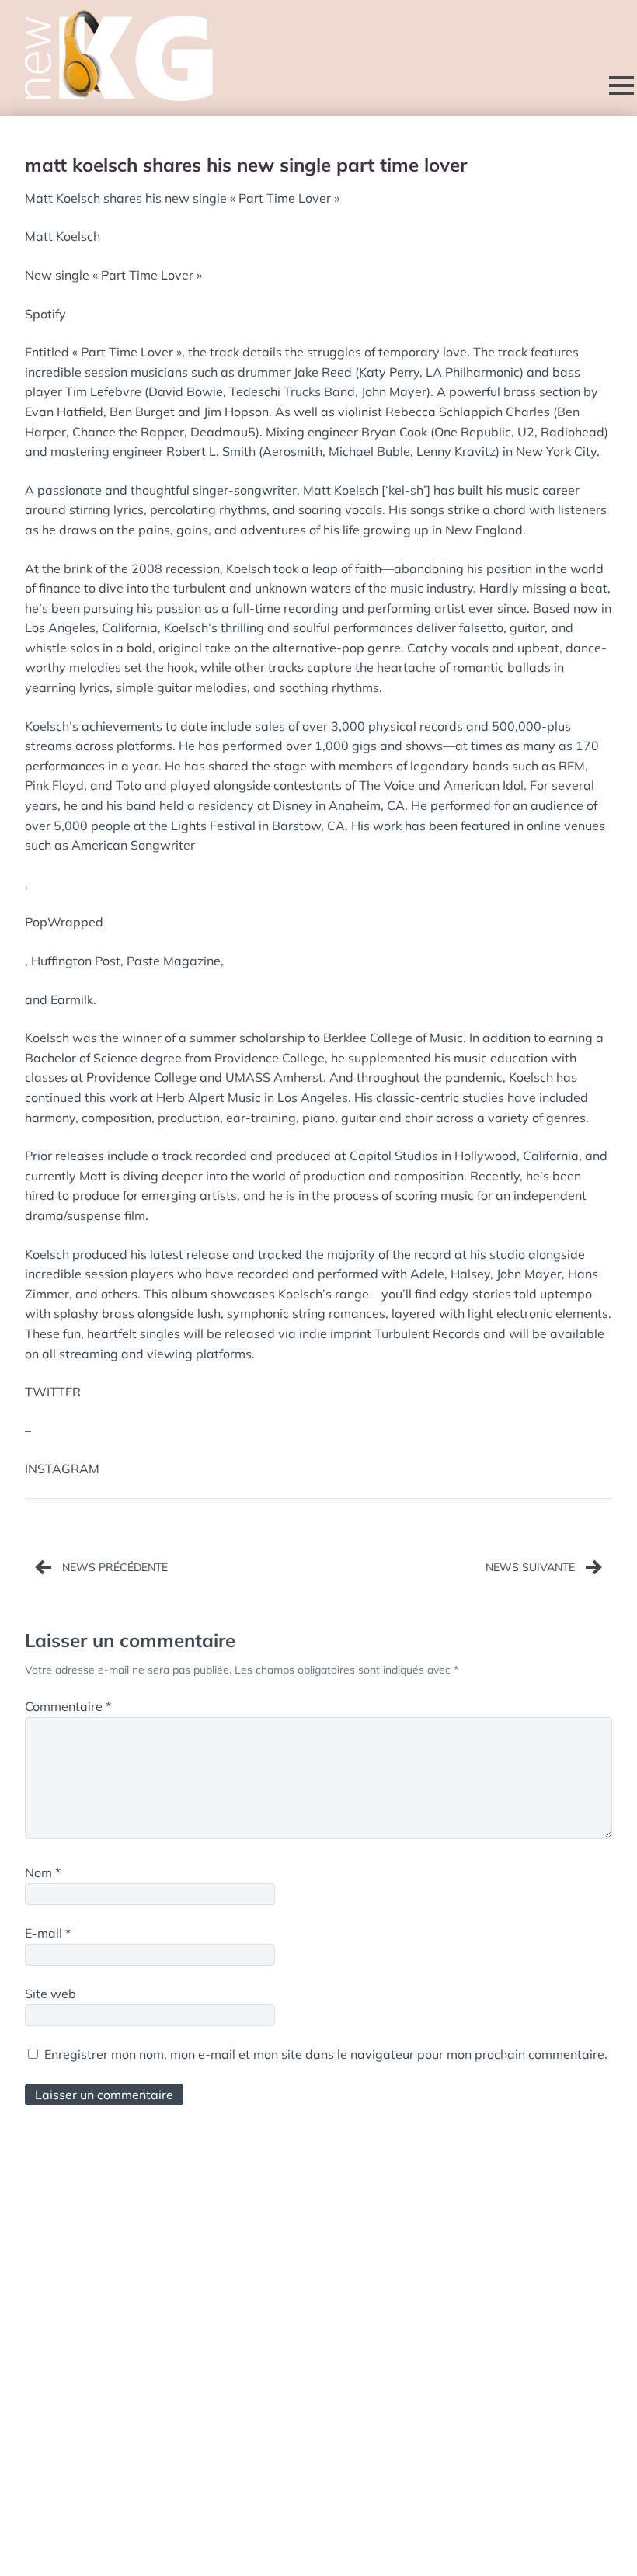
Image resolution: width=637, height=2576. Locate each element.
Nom (43, 1872)
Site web (50, 1994)
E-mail (48, 1933)
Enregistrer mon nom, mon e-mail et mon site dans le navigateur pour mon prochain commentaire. (326, 2054)
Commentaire (68, 1706)
